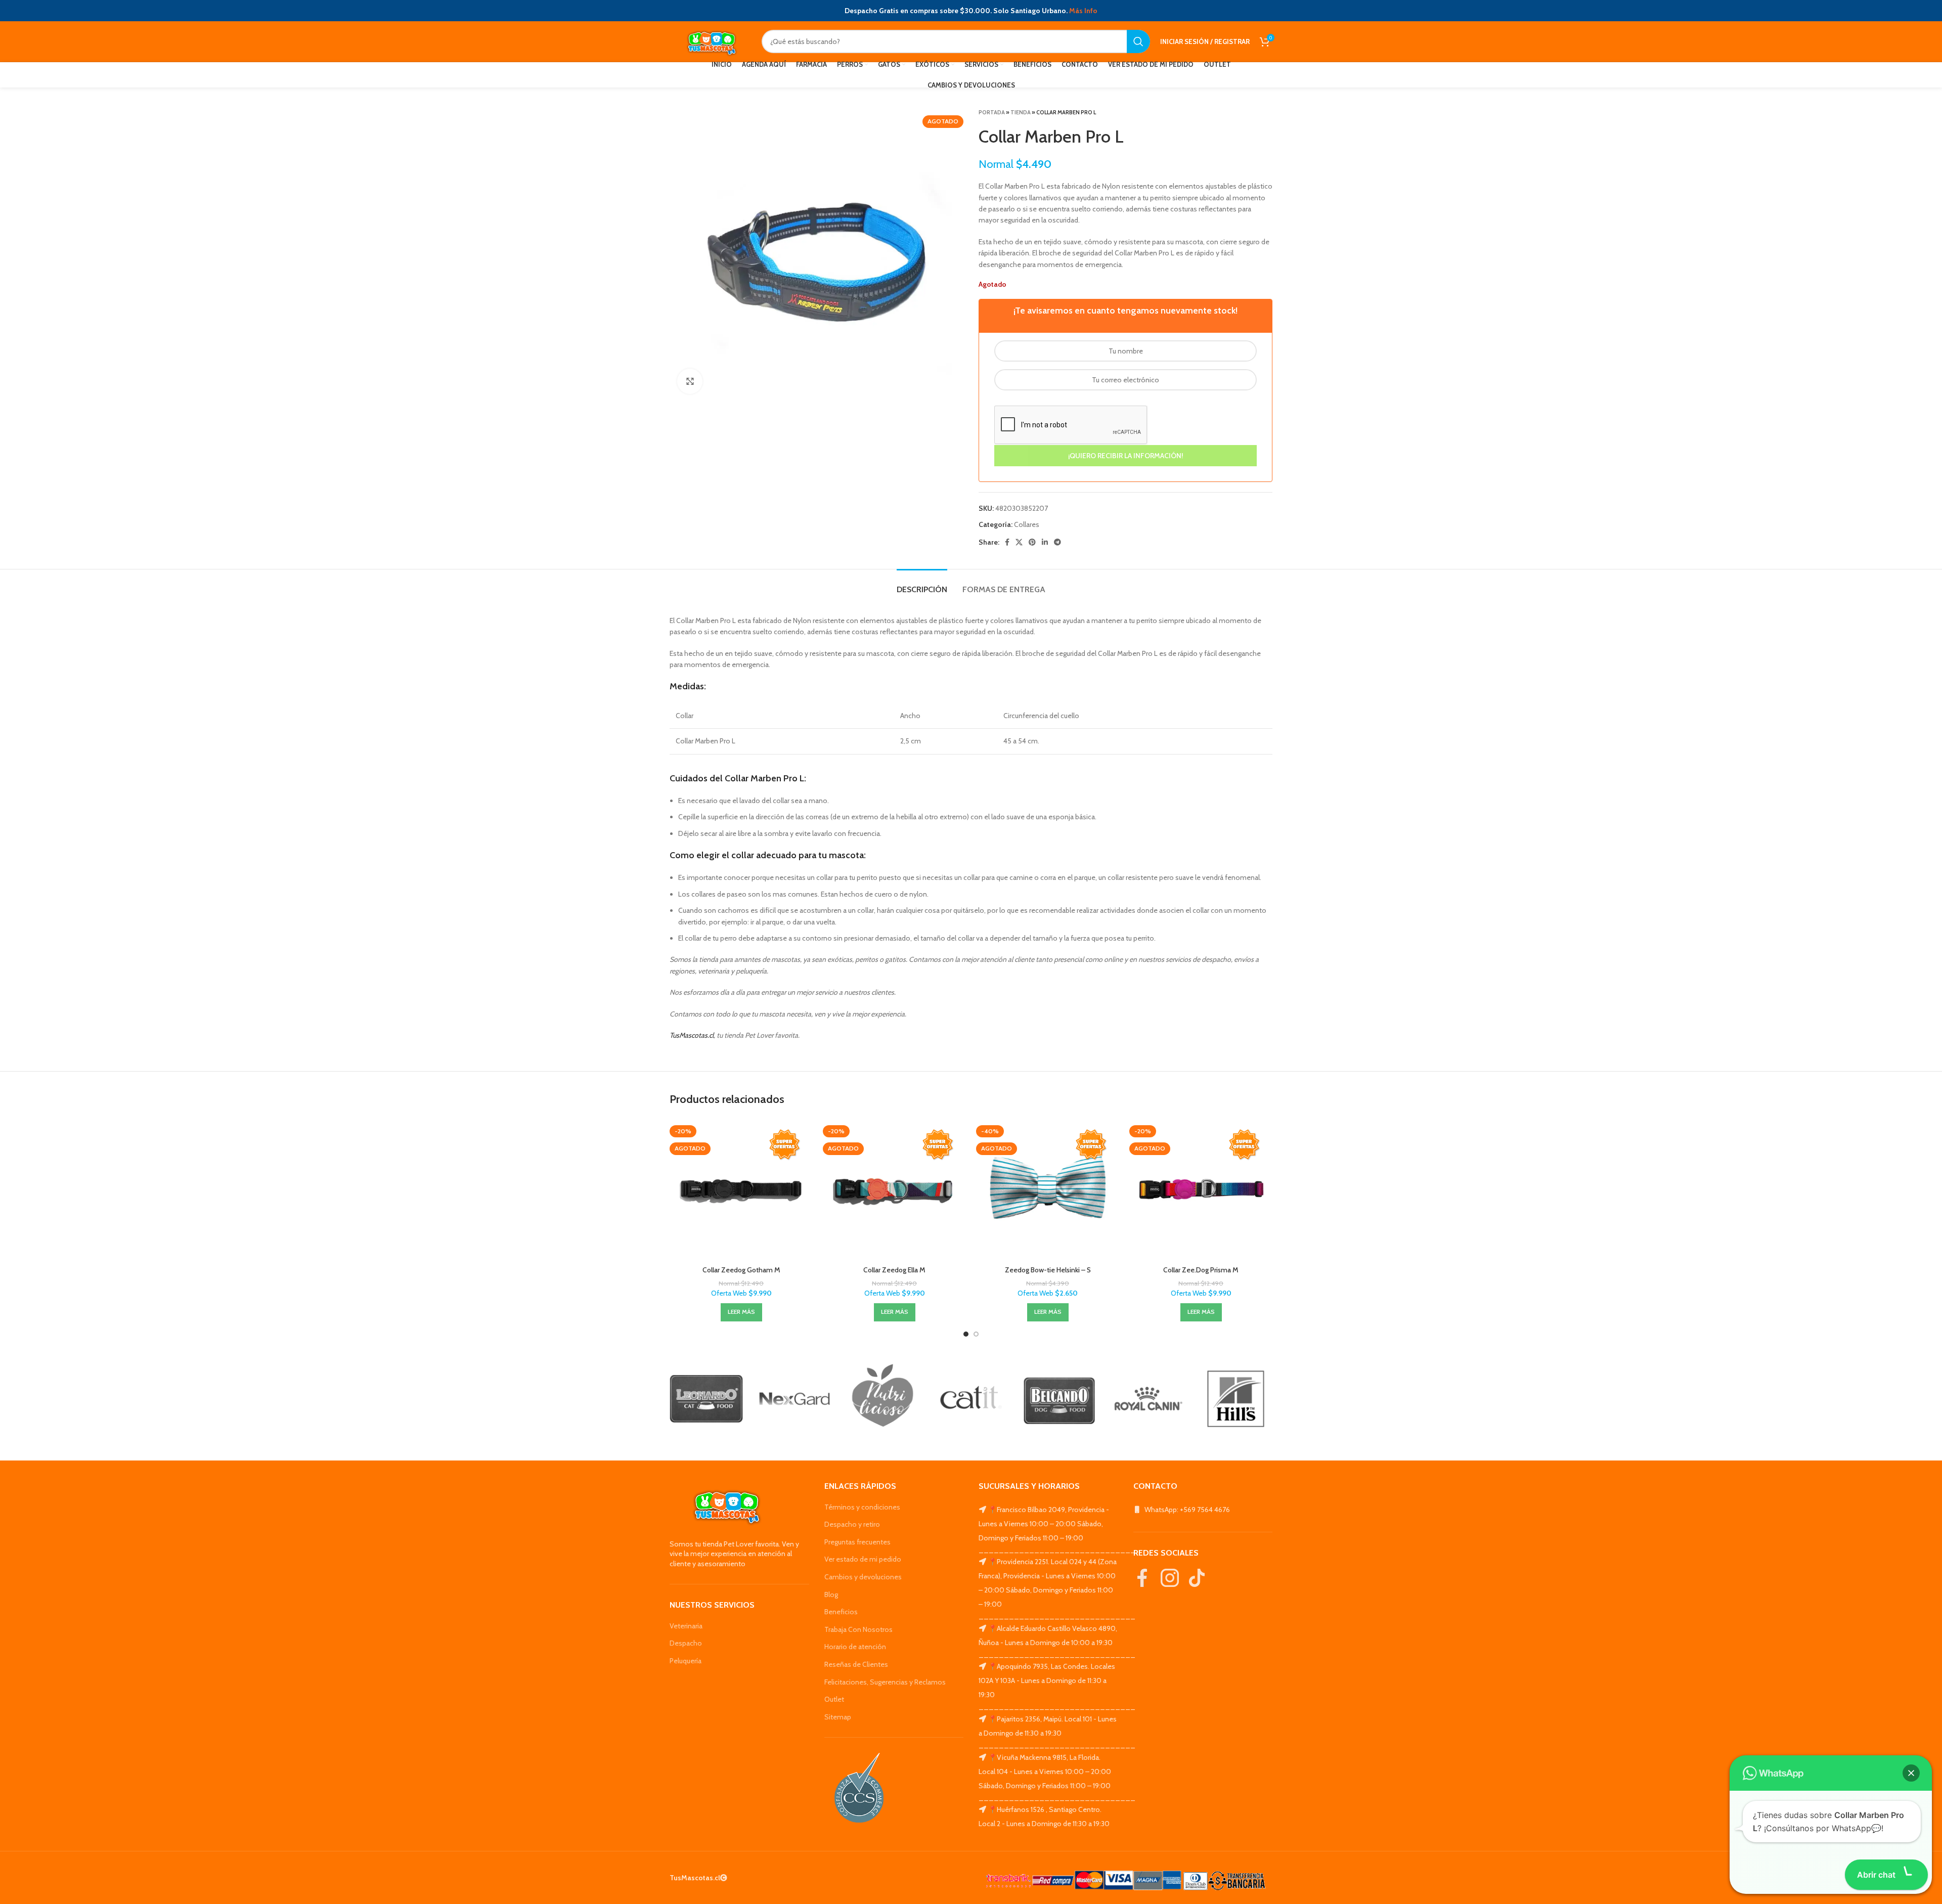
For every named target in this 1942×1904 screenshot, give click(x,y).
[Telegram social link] (1057, 542)
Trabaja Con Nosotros (858, 1629)
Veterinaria (686, 1626)
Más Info (1083, 11)
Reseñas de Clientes (856, 1664)
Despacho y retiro (852, 1524)
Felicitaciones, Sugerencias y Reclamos (885, 1682)
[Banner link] (706, 1399)
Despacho (686, 1643)
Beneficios (841, 1612)
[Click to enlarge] (690, 381)
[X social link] (1019, 542)
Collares (1027, 524)
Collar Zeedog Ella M (894, 1270)
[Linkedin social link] (1045, 542)
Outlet (834, 1699)
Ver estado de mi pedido (863, 1559)
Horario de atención (855, 1647)
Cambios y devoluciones (863, 1577)
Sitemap (838, 1717)
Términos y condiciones (862, 1507)
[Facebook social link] (1007, 542)
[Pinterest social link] (1032, 542)
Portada (992, 112)
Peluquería (686, 1661)
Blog (831, 1595)
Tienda (1021, 112)
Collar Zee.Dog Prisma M (1201, 1270)
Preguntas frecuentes (857, 1542)
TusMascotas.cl (692, 1035)
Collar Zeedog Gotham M (741, 1270)
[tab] (922, 584)
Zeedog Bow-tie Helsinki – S (1048, 1270)
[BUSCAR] (1138, 41)
